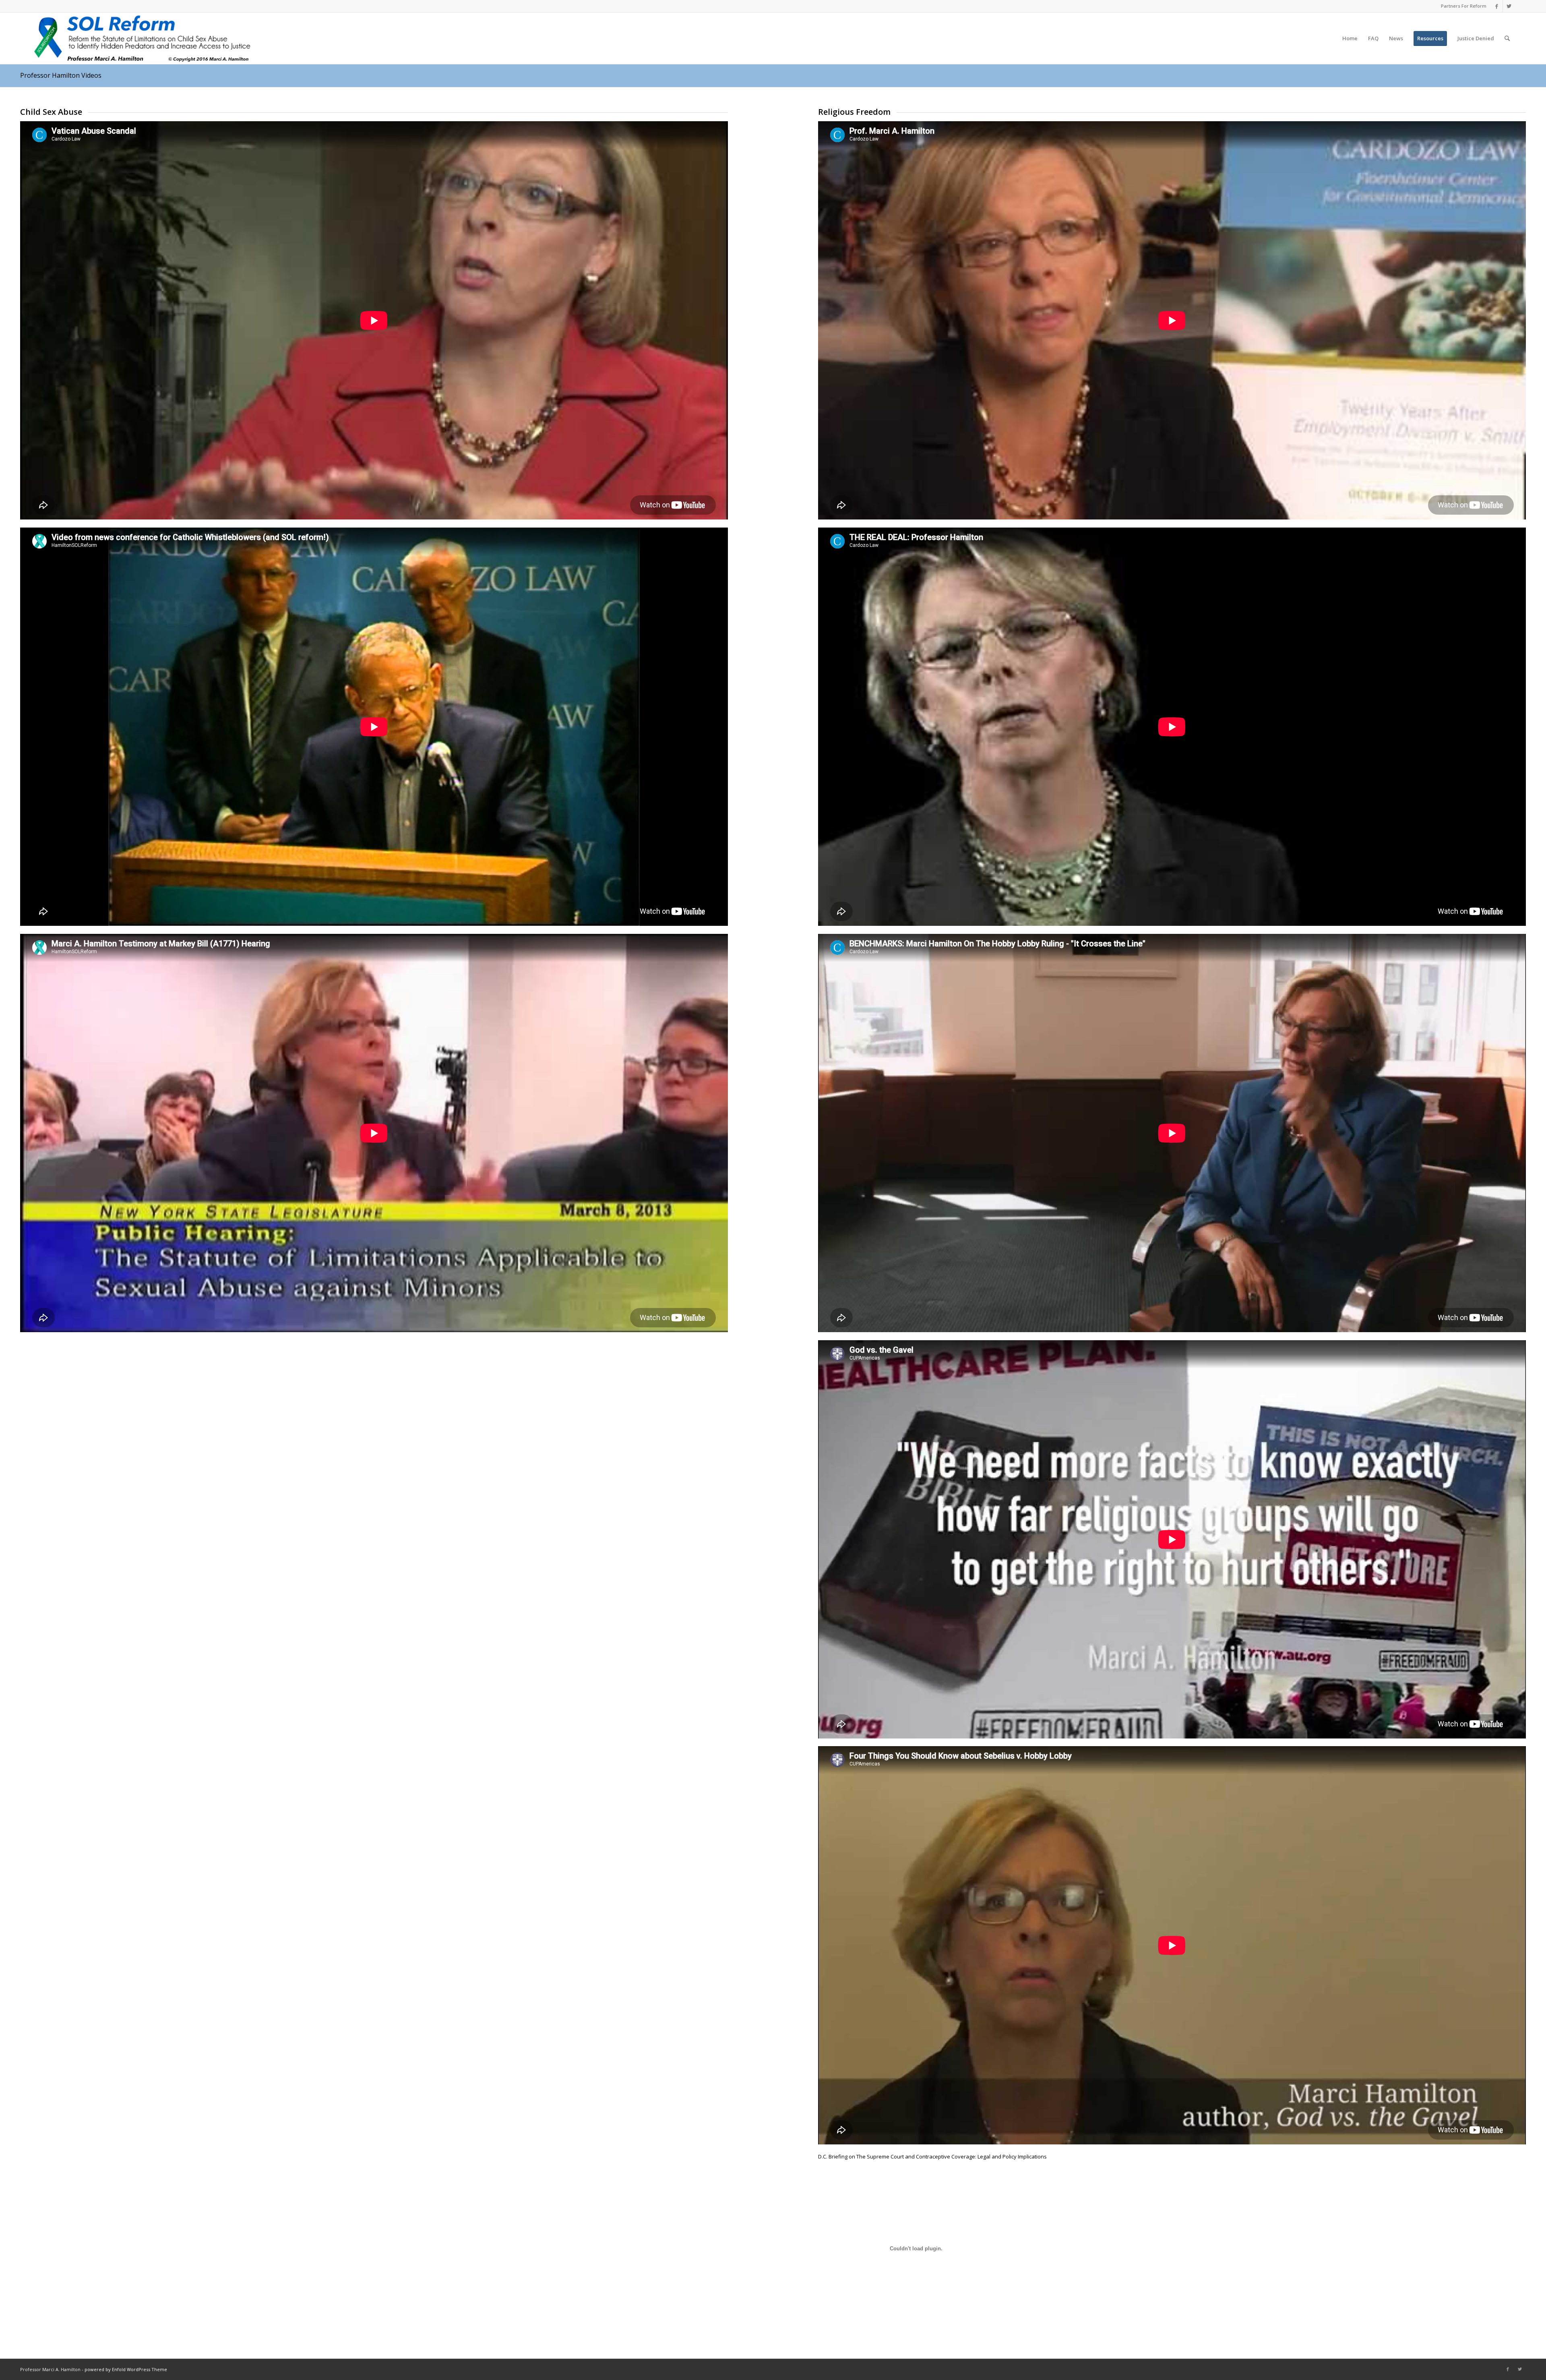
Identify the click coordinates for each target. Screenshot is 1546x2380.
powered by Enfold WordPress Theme (126, 2369)
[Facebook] (1497, 6)
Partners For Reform (1464, 6)
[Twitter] (1509, 6)
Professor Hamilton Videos (61, 75)
